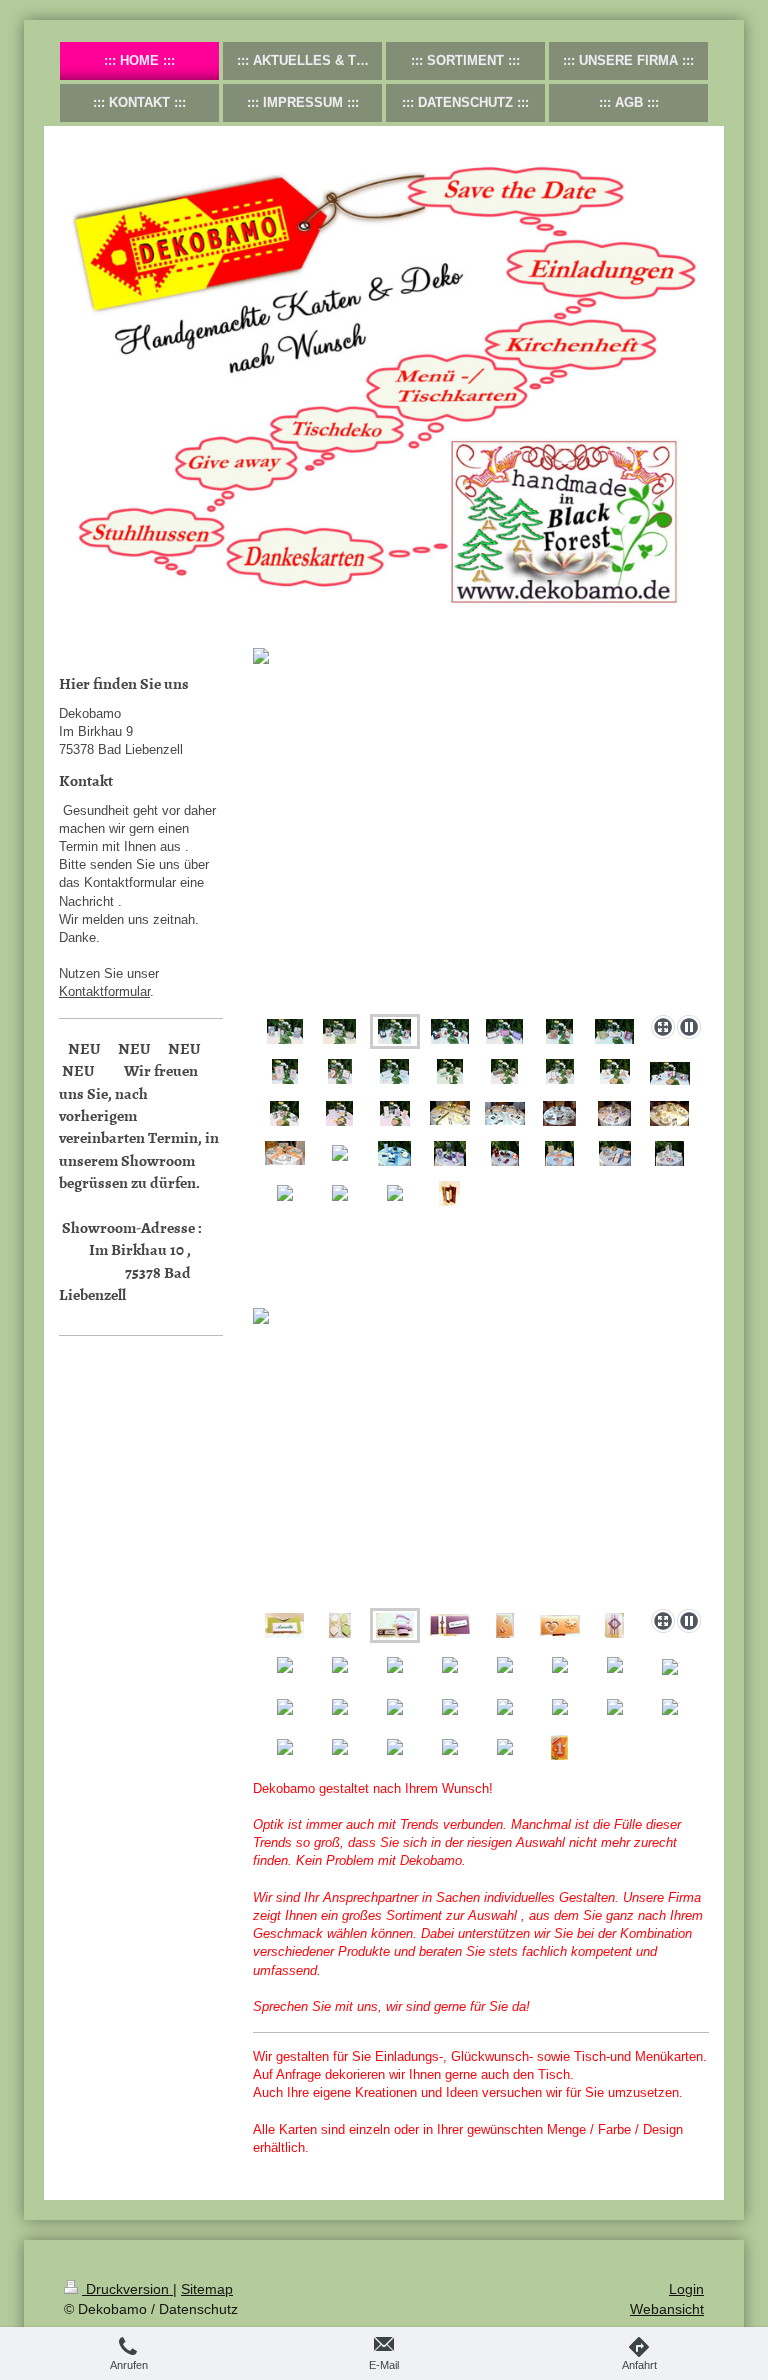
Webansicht (667, 2309)
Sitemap (207, 2289)
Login (686, 2289)
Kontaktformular (104, 991)
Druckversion (127, 2289)
